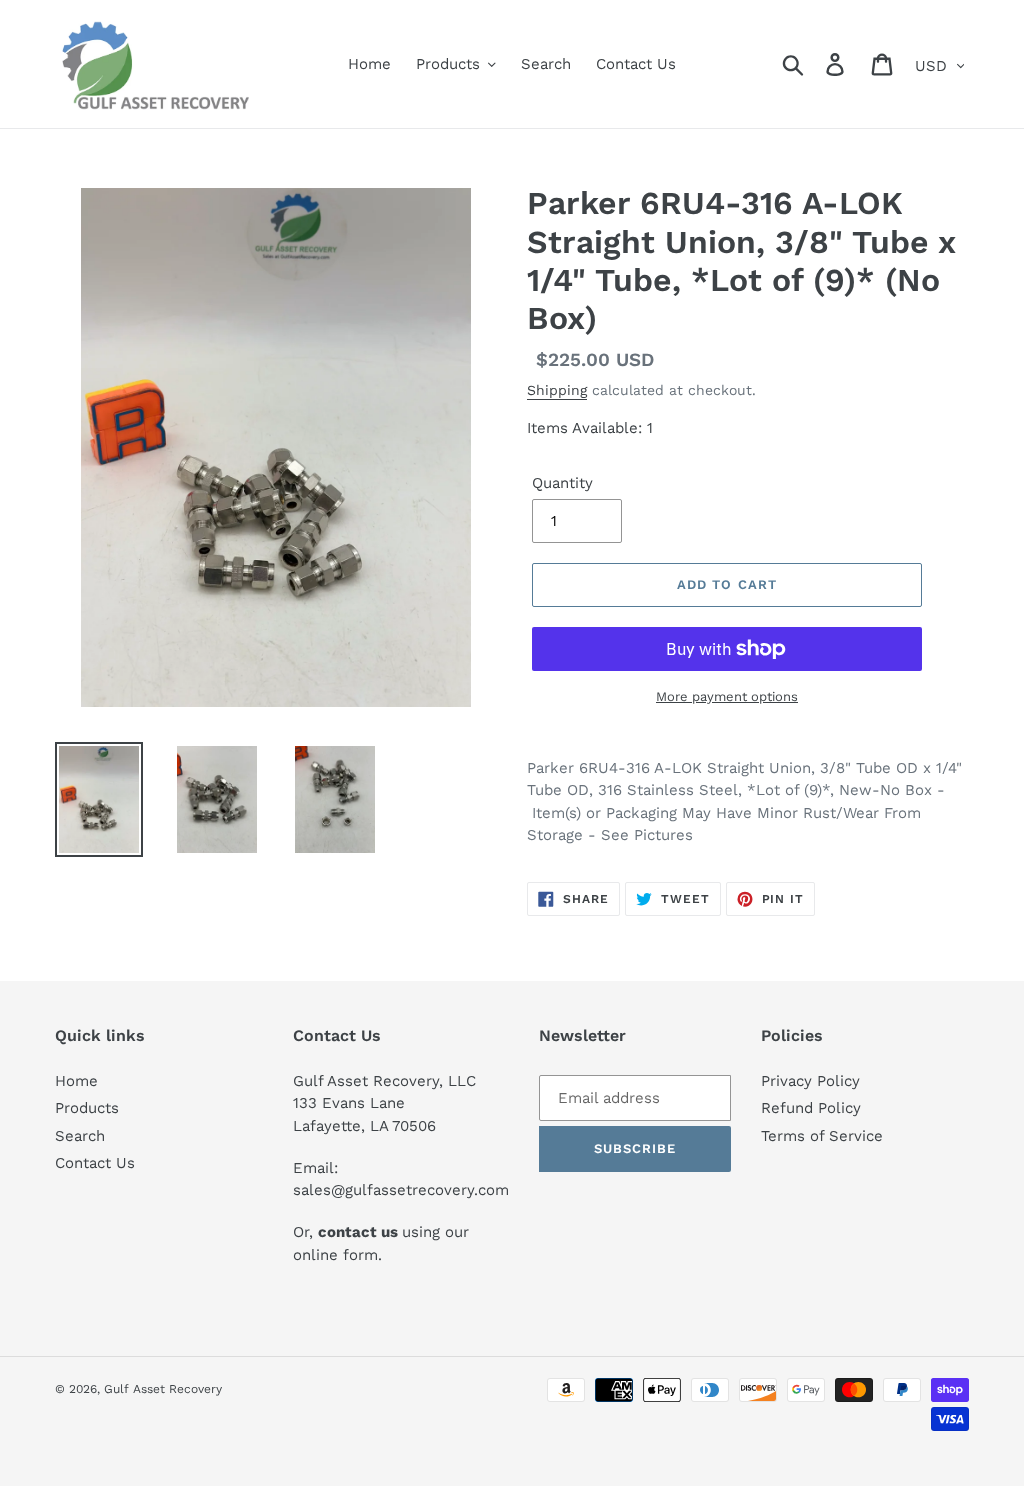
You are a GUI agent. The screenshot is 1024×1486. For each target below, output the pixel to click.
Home (76, 1081)
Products (87, 1108)
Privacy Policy (810, 1081)
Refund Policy (811, 1108)
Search (80, 1136)
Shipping (557, 390)
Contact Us (95, 1163)
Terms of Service (822, 1136)
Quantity (562, 483)
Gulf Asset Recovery (163, 1389)
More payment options (727, 696)
